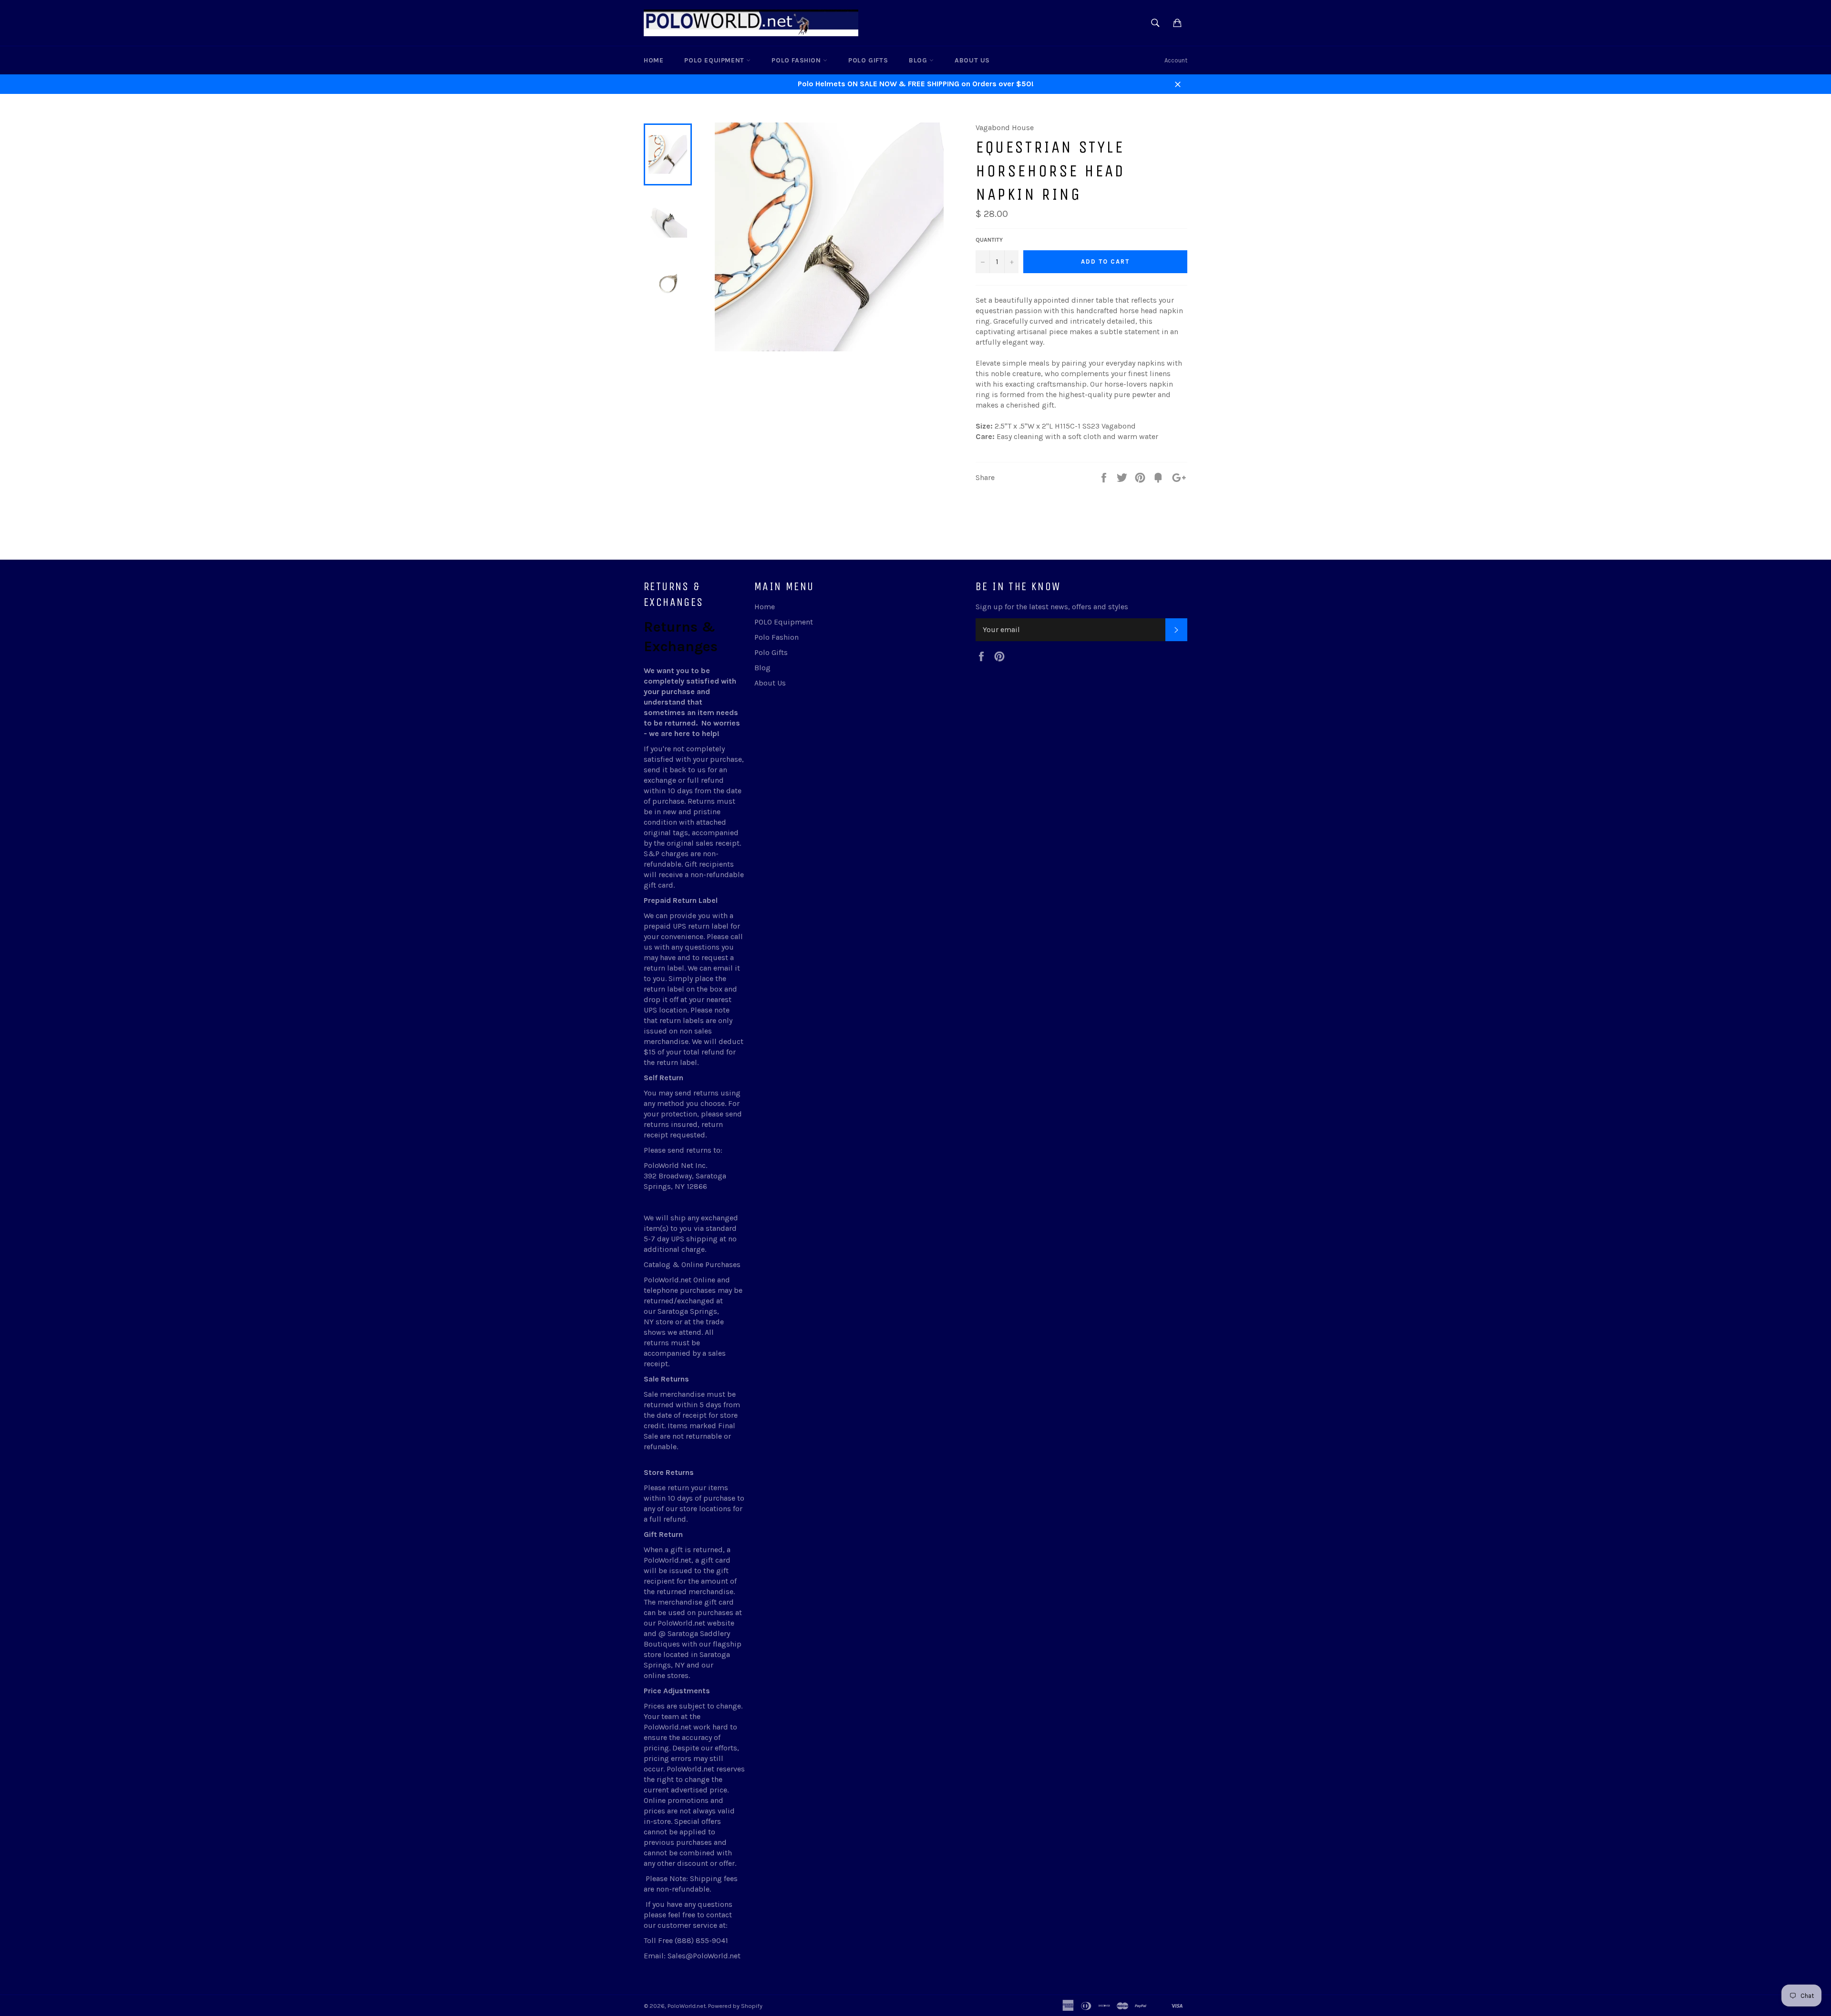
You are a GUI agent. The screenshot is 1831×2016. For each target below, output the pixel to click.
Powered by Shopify (735, 2006)
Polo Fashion (797, 60)
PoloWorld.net (687, 2006)
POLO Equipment (715, 60)
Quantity (989, 240)
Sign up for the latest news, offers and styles (1052, 607)
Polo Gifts (868, 60)
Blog (919, 60)
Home (653, 60)
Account (1176, 60)
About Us (972, 60)
